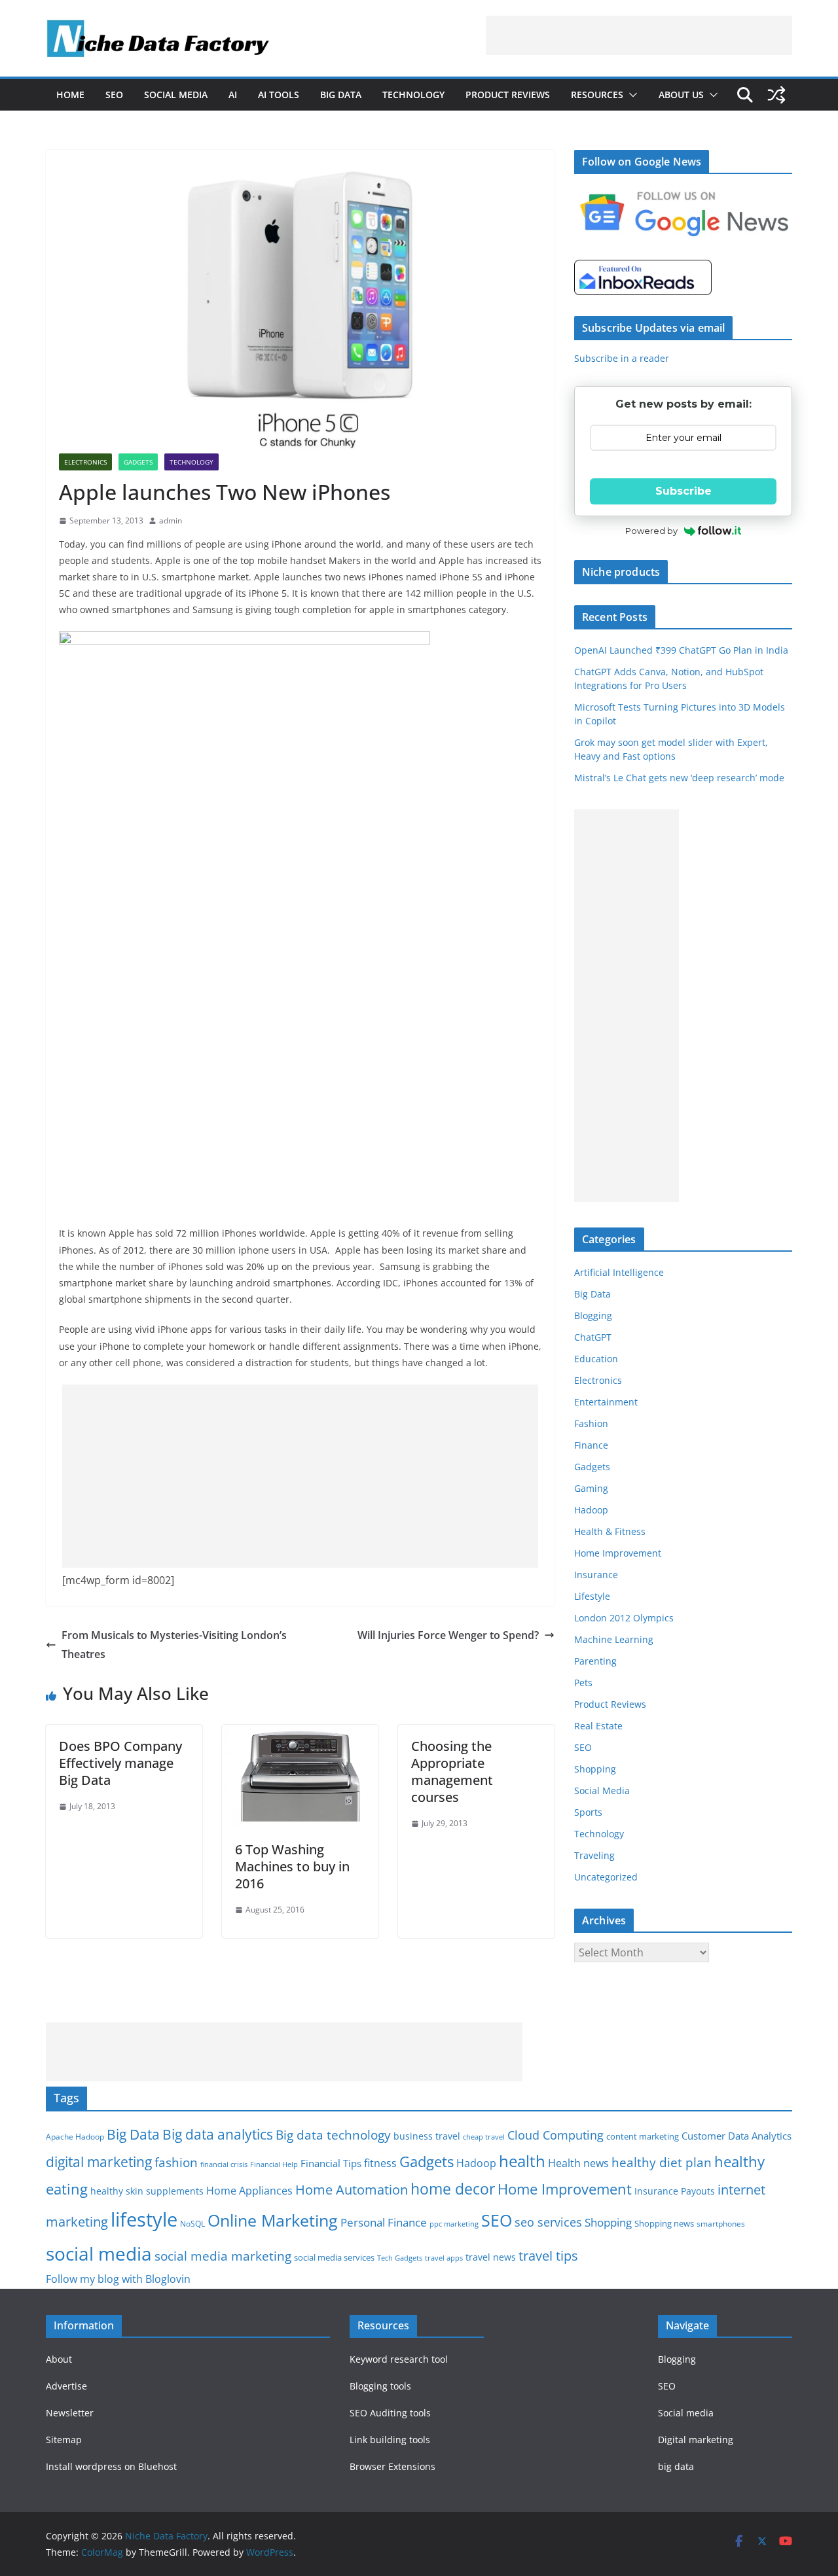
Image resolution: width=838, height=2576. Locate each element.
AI (233, 95)
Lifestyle (592, 1596)
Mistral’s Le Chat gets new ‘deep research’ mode (679, 778)
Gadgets (138, 462)
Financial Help (274, 2164)
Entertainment (606, 1402)
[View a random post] (776, 95)
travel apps (444, 2258)
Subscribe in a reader (622, 358)
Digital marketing (696, 2440)
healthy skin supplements (147, 2191)
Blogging (593, 1315)
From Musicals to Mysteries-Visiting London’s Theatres (174, 1645)
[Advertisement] (639, 35)
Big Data (341, 95)
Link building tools (390, 2440)
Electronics (85, 462)
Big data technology (333, 2135)
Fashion (591, 1423)
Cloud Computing (556, 2135)
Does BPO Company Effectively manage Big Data (120, 1763)
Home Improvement (618, 1553)
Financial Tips (331, 2163)
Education (596, 1359)
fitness (380, 2163)
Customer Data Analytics (737, 2136)
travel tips (548, 2256)
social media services (334, 2257)
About (59, 2359)
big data (676, 2466)
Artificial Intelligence (619, 1272)
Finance (591, 1445)
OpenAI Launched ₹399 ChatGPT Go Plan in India (681, 650)
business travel (427, 2136)
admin (171, 520)
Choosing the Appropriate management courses (452, 1772)
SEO (114, 95)
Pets (583, 1683)
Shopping (595, 1769)
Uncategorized (606, 1877)
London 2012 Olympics (624, 1618)
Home (70, 95)
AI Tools (279, 95)
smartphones (721, 2224)
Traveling (594, 1855)
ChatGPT (593, 1337)
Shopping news (664, 2223)
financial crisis (224, 2164)
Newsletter (70, 2413)
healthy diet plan (662, 2162)
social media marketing (223, 2256)
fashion (176, 2162)
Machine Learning (614, 1639)
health (522, 2161)
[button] (630, 95)
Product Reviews (508, 95)
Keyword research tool (399, 2359)
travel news (491, 2257)
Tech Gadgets (400, 2258)
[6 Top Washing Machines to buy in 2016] (300, 1734)
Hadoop (591, 1510)
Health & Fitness (610, 1531)
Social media (686, 2413)
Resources (597, 95)
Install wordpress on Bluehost (111, 2466)
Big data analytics (218, 2134)
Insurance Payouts (675, 2191)
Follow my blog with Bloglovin (118, 2279)
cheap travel (484, 2137)
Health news (578, 2163)
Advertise (66, 2386)
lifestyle (144, 2219)
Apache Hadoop (75, 2137)
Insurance (596, 1575)
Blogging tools (380, 2386)
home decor (453, 2189)
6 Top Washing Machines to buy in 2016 (292, 1866)
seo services (548, 2222)
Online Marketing (273, 2220)
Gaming (591, 1488)
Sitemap (64, 2440)
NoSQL (192, 2224)
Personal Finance (384, 2222)
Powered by (651, 531)
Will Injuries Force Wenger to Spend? (448, 1635)
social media (99, 2253)
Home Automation (352, 2190)
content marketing (643, 2136)
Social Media (176, 95)
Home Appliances (249, 2190)
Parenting (595, 1661)
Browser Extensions (392, 2466)
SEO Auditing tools (390, 2413)
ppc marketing (454, 2224)
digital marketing (99, 2162)
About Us (681, 95)
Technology (413, 95)
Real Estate (598, 1726)
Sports (588, 1812)
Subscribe (683, 491)
